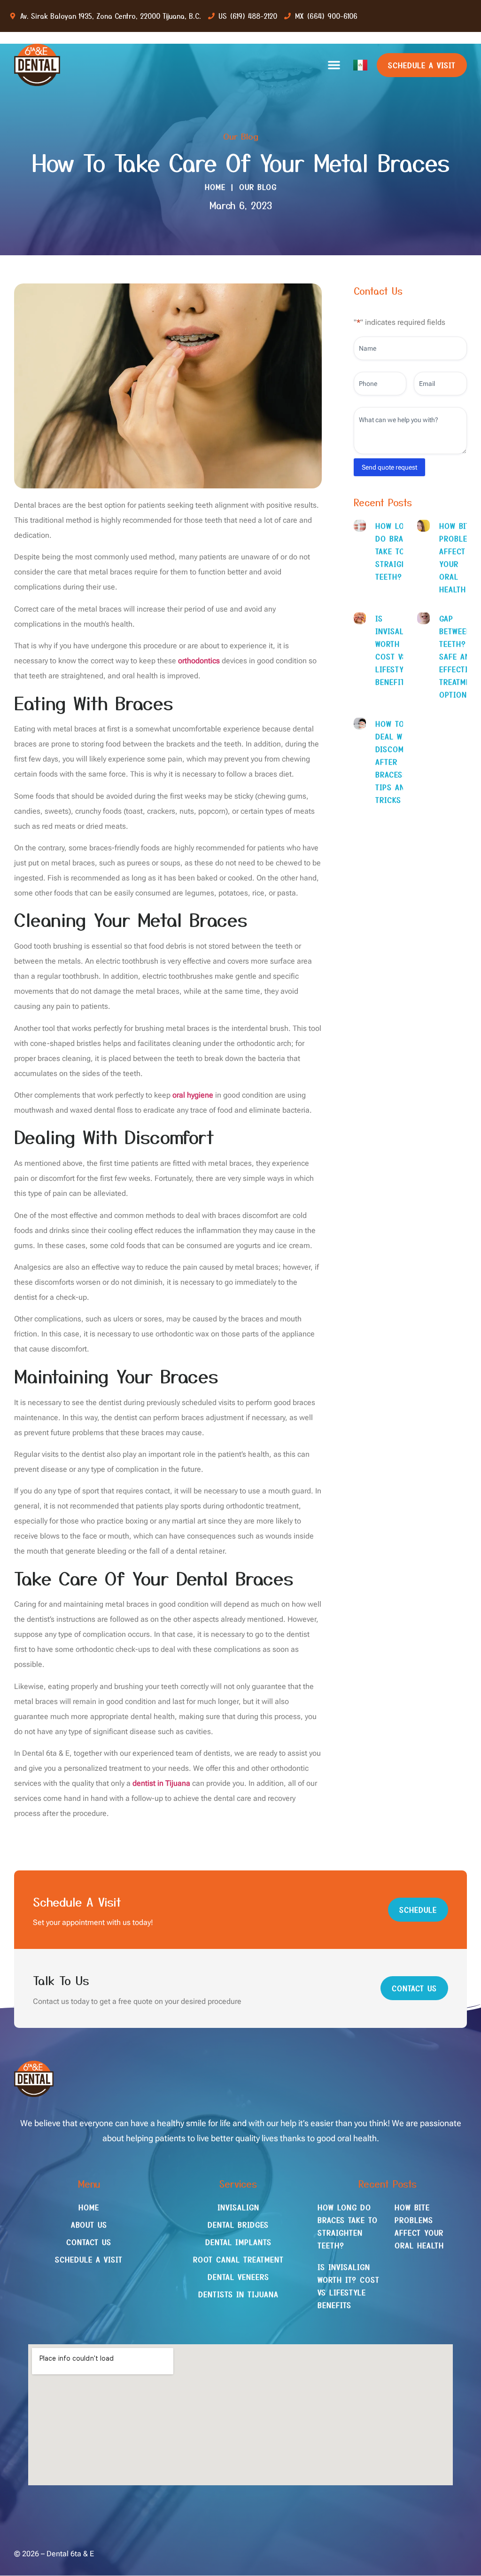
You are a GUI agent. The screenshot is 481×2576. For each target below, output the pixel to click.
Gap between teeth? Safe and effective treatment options (459, 656)
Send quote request (389, 467)
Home (215, 187)
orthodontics (199, 661)
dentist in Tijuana (161, 1783)
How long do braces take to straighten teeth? (398, 551)
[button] (334, 65)
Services (238, 2184)
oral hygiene (193, 1095)
